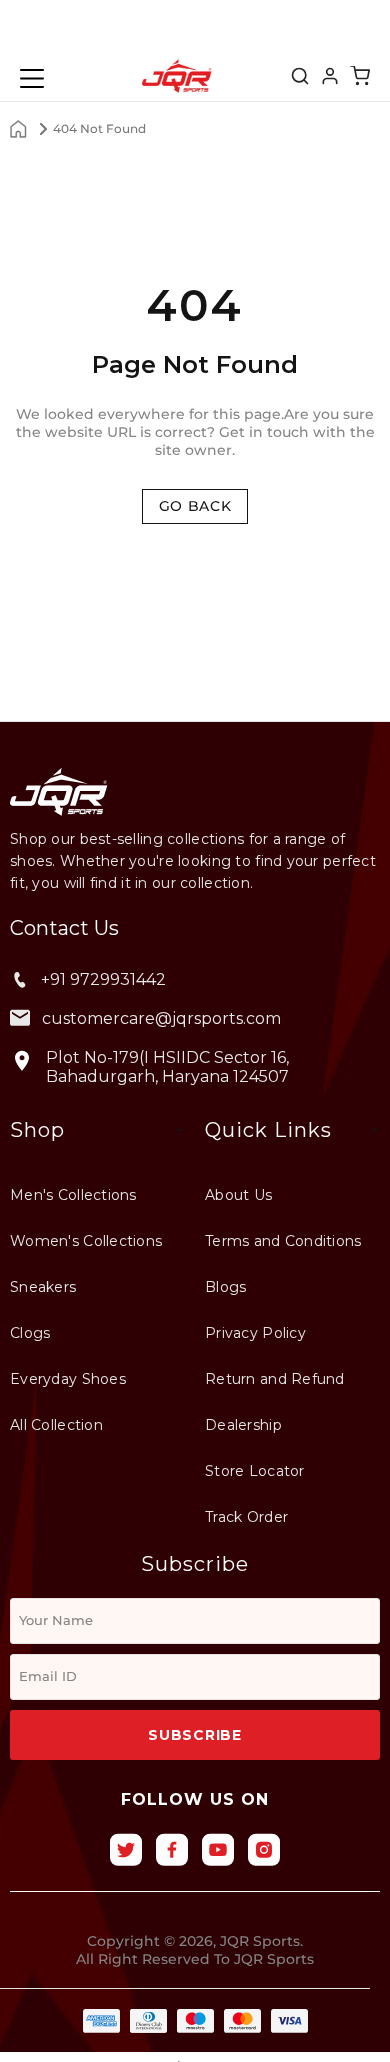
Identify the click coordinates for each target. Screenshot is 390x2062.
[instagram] (264, 1850)
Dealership (243, 1425)
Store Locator (255, 1471)
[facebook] (172, 1850)
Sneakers (43, 1287)
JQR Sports (177, 76)
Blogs (225, 1287)
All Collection (56, 1425)
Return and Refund (275, 1379)
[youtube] (218, 1850)
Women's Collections (86, 1241)
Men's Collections (73, 1195)
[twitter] (126, 1850)
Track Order (246, 1517)
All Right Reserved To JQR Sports (195, 1959)
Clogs (30, 1333)
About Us (238, 1195)
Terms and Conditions (283, 1241)
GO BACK (195, 506)
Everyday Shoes (68, 1379)
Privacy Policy (255, 1333)
